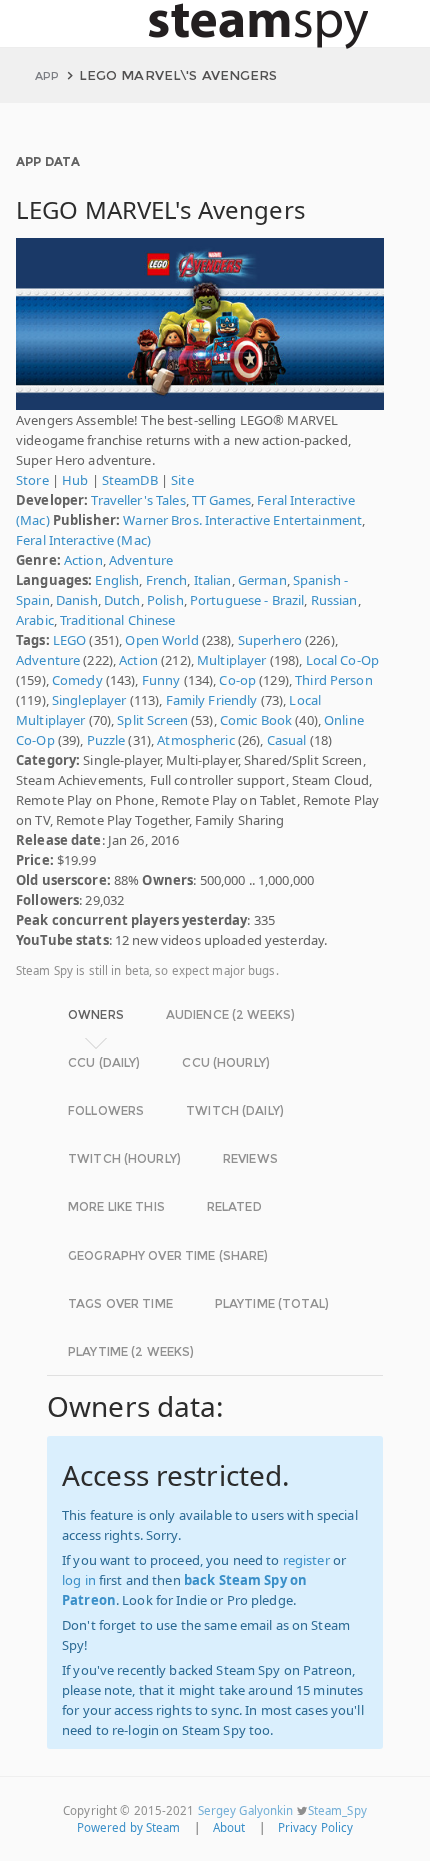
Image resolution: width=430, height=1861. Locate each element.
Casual (287, 740)
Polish (165, 600)
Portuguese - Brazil (247, 600)
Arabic (35, 620)
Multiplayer (231, 660)
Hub (75, 480)
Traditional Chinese (117, 620)
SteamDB (130, 480)
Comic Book (256, 720)
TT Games (221, 500)
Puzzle (106, 740)
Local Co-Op (342, 660)
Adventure (141, 560)
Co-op (237, 680)
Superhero (270, 640)
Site (182, 480)
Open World (161, 640)
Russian (334, 600)
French (167, 580)
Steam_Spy (337, 1810)
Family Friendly (212, 700)
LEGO (70, 640)
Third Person (334, 680)
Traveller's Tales (138, 500)
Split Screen (152, 720)
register (306, 1560)
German (262, 580)
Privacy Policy (316, 1827)
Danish (77, 600)
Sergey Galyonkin (246, 1810)
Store (32, 480)
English (117, 580)
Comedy (77, 680)
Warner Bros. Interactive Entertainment (242, 520)
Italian (213, 580)
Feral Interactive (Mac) (83, 540)
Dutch (122, 600)
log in (79, 1580)
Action (83, 560)
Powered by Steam (129, 1827)
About (229, 1827)
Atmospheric (195, 740)
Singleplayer (89, 700)
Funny (161, 680)
